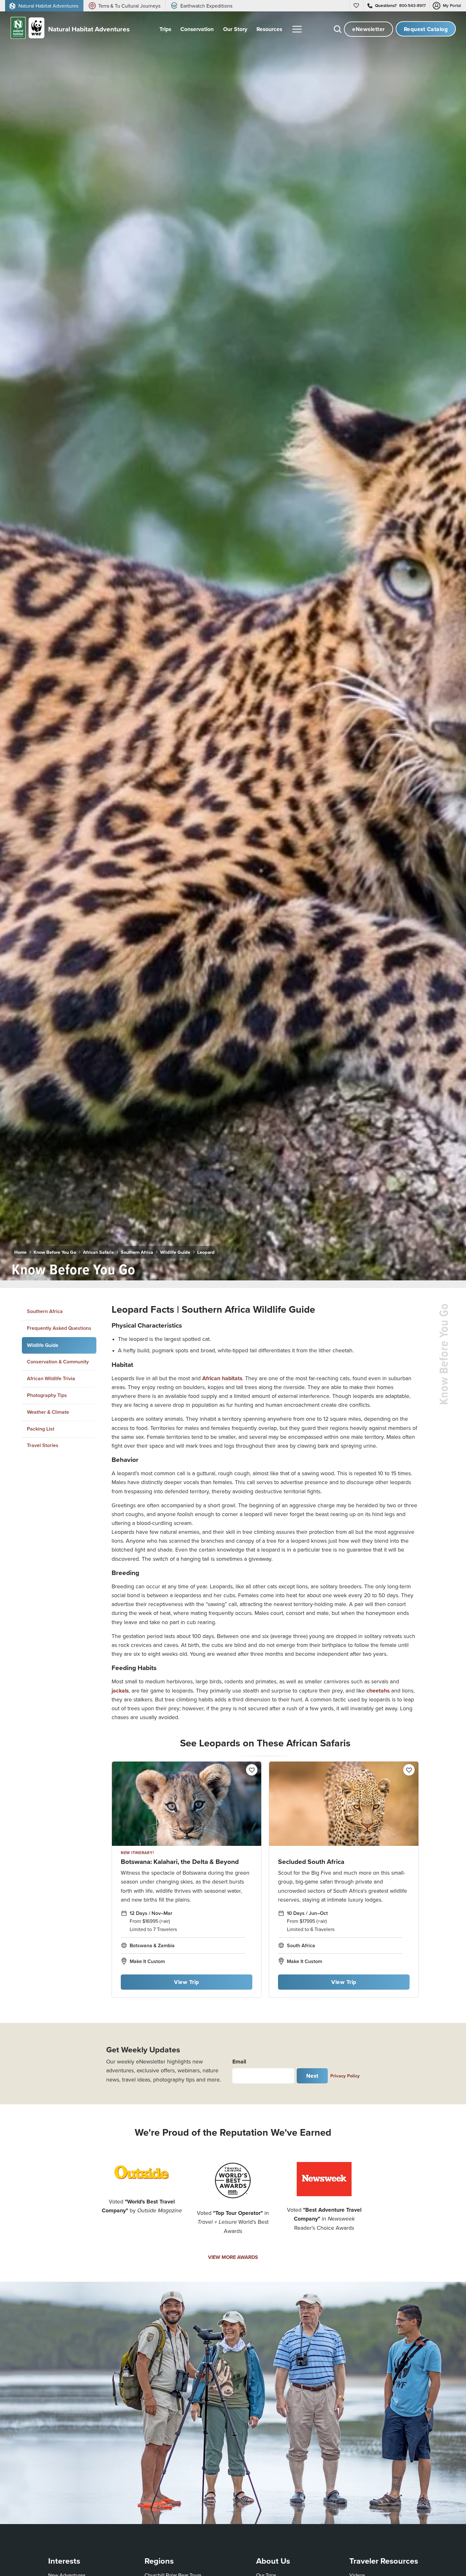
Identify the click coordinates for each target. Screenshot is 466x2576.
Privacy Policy (345, 2076)
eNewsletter (369, 29)
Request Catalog (426, 29)
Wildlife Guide (175, 1252)
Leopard (206, 1252)
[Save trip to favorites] (146, 1267)
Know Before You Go (55, 1252)
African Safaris (98, 1252)
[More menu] (297, 29)
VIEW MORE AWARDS (233, 2257)
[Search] (338, 29)
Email (239, 2061)
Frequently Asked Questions (59, 1328)
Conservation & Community (58, 1362)
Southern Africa (137, 1252)
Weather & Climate (48, 1412)
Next (312, 2076)
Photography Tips (47, 1395)
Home (20, 1252)
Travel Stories (43, 1445)
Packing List (41, 1429)
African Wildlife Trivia (51, 1378)
